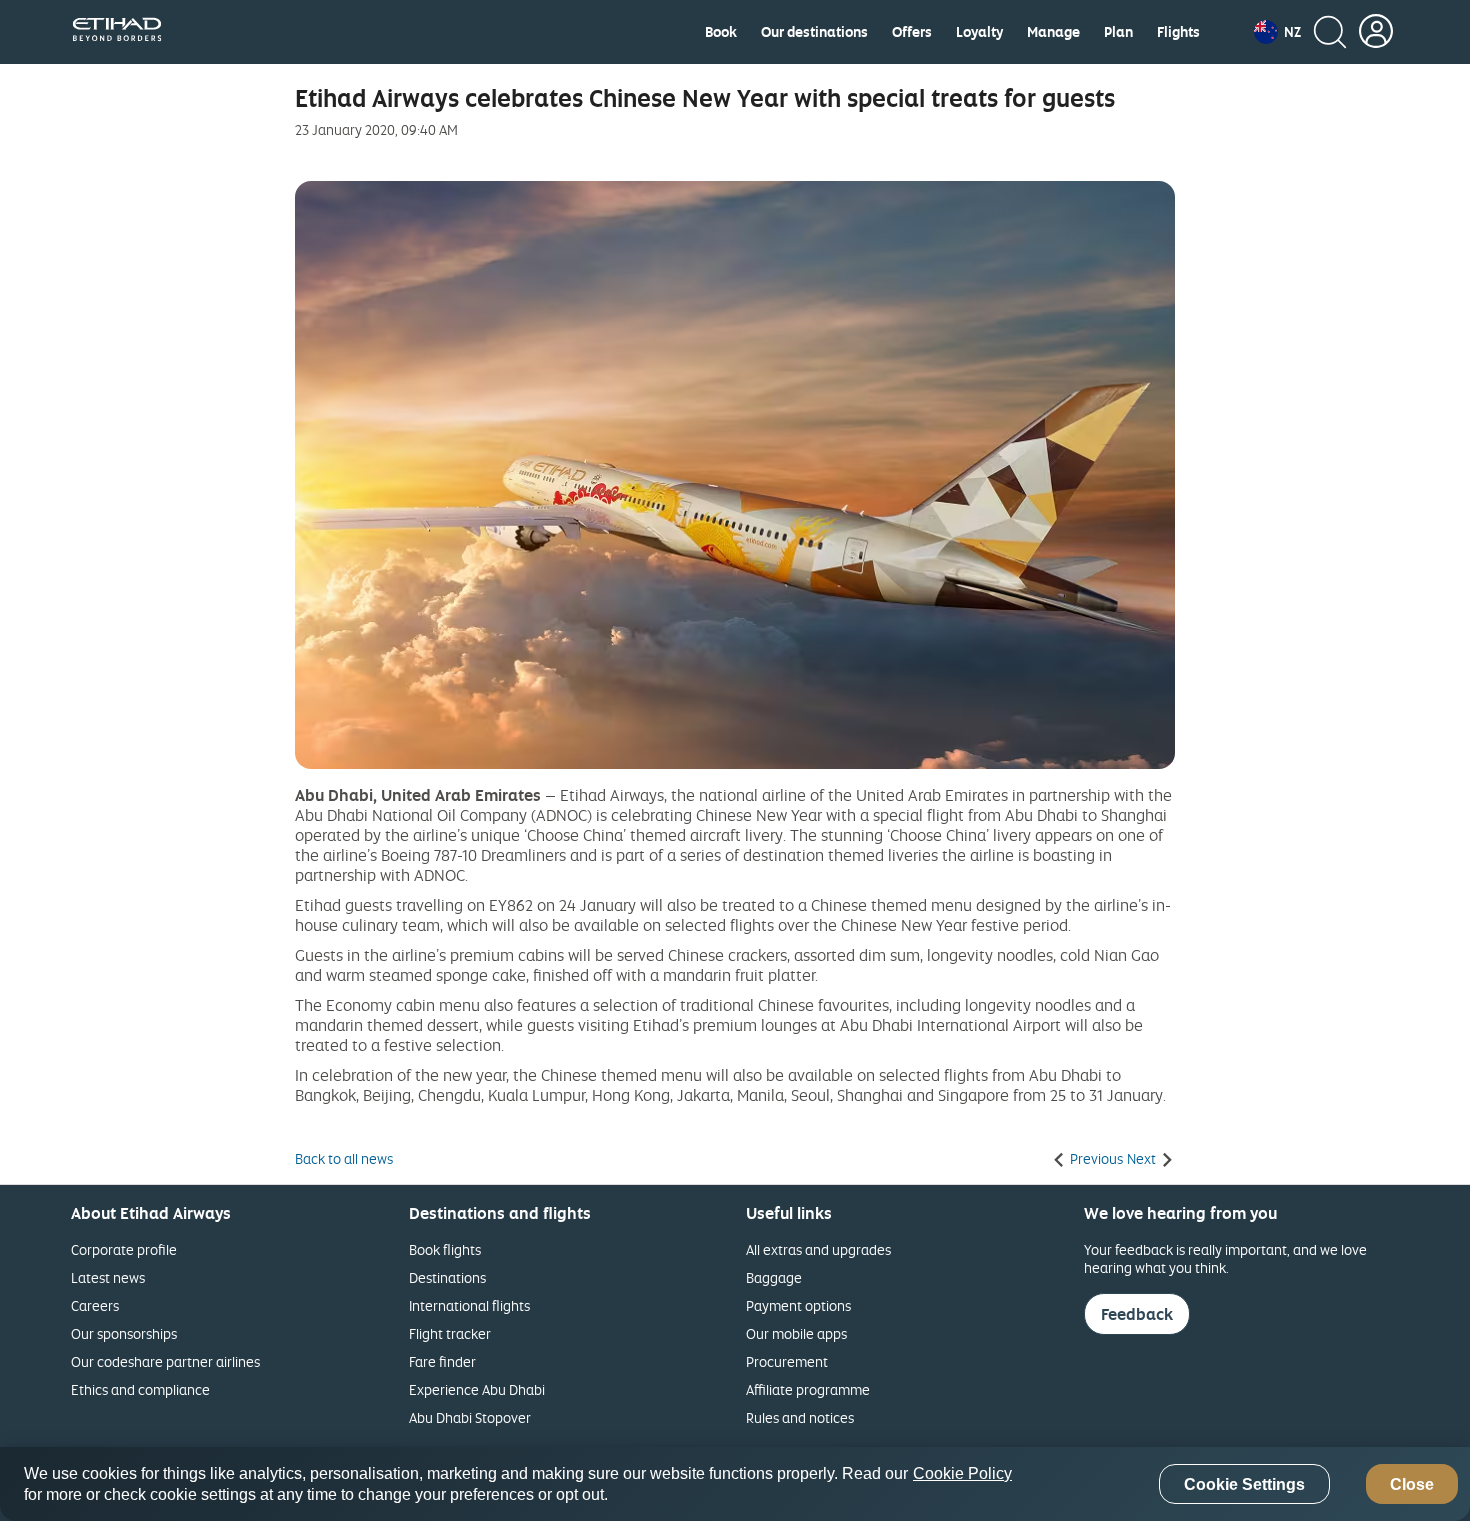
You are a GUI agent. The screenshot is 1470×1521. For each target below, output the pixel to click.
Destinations (447, 1277)
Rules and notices (800, 1417)
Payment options (798, 1305)
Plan (1118, 32)
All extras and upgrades (818, 1249)
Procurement (787, 1361)
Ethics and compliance (140, 1389)
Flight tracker (450, 1333)
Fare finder (442, 1361)
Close (1412, 1484)
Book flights (445, 1249)
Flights (1178, 32)
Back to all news (344, 1159)
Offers (912, 32)
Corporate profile (124, 1249)
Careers (95, 1305)
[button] (1277, 32)
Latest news (108, 1277)
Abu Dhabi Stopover (470, 1417)
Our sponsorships (124, 1333)
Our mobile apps (796, 1333)
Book (721, 32)
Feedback (1137, 1314)
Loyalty (979, 32)
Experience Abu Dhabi (477, 1389)
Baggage (774, 1277)
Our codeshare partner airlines (165, 1361)
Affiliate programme (808, 1389)
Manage (1053, 32)
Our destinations (814, 32)
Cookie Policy (962, 1473)
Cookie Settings (1244, 1484)
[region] (735, 1484)
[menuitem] (721, 32)
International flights (469, 1305)
